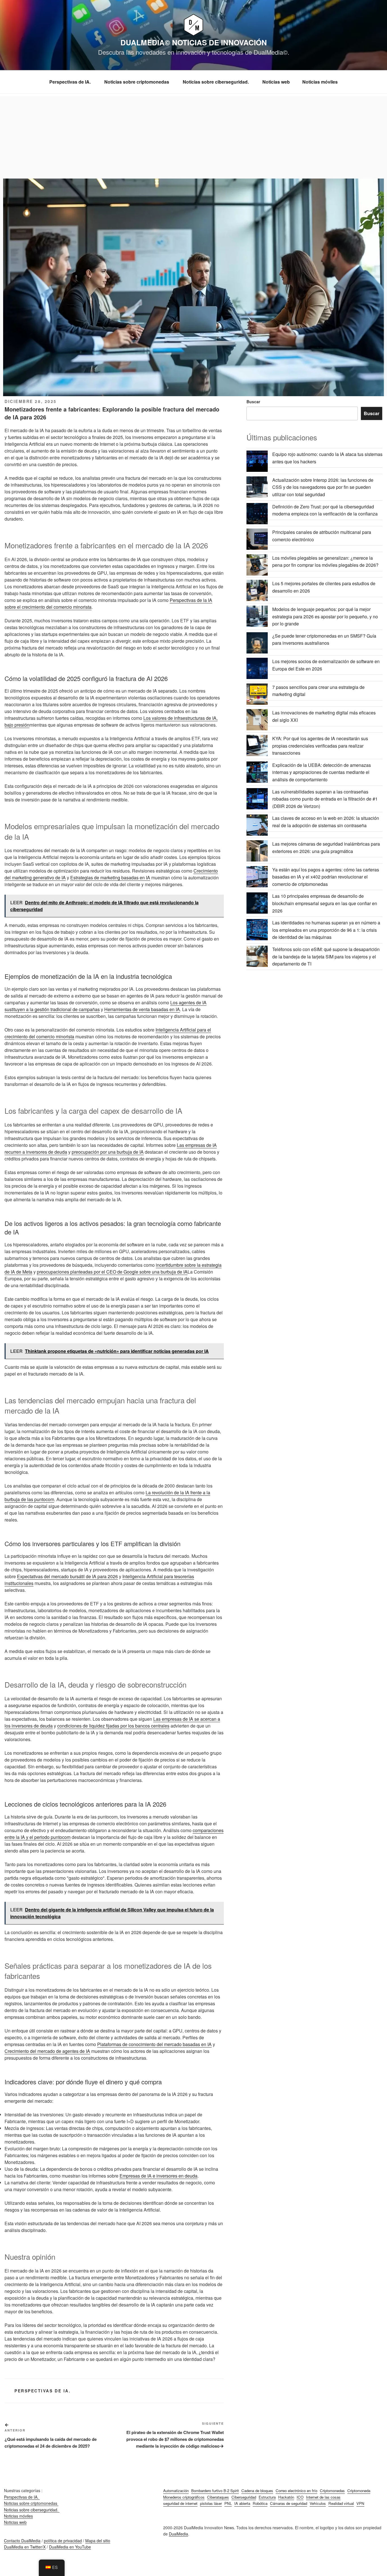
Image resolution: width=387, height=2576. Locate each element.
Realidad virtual (341, 2503)
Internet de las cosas (323, 2497)
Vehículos (318, 2503)
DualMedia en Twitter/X (25, 2547)
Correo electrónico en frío (296, 2491)
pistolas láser (211, 2503)
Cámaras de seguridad (289, 2503)
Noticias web (276, 82)
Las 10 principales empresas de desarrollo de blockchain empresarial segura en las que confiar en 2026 (325, 903)
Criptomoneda (359, 2491)
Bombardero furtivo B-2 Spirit (215, 2491)
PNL (228, 2503)
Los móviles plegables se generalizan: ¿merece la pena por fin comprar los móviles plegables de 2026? (325, 562)
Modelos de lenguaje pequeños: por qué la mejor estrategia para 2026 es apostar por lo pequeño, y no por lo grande (325, 616)
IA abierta (242, 2503)
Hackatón (286, 2497)
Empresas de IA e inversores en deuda (159, 2176)
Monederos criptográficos (184, 2497)
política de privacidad (63, 2541)
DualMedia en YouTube (70, 2547)
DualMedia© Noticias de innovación (194, 42)
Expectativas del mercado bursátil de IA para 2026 (67, 1576)
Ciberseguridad (244, 2497)
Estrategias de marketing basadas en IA (110, 878)
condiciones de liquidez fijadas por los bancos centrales (113, 1726)
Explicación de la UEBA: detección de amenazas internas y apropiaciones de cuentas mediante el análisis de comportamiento (322, 772)
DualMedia (178, 2534)
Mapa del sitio (98, 2541)
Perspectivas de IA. (71, 82)
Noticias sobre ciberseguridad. (216, 82)
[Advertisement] (193, 136)
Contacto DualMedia (22, 2541)
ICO (300, 2497)
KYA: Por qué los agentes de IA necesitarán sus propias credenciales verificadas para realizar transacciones (320, 746)
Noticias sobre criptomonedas (137, 82)
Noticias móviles (320, 82)
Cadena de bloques (257, 2491)
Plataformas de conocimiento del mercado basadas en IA (154, 2044)
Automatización (176, 2491)
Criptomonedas (332, 2491)
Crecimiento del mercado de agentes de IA (47, 2051)
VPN (360, 2503)
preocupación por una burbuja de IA (108, 1152)
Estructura (267, 2497)
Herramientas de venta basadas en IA (142, 1009)
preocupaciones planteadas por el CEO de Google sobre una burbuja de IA (112, 1272)
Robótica (260, 2503)
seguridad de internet (180, 2503)
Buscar (253, 402)
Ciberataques (218, 2497)
